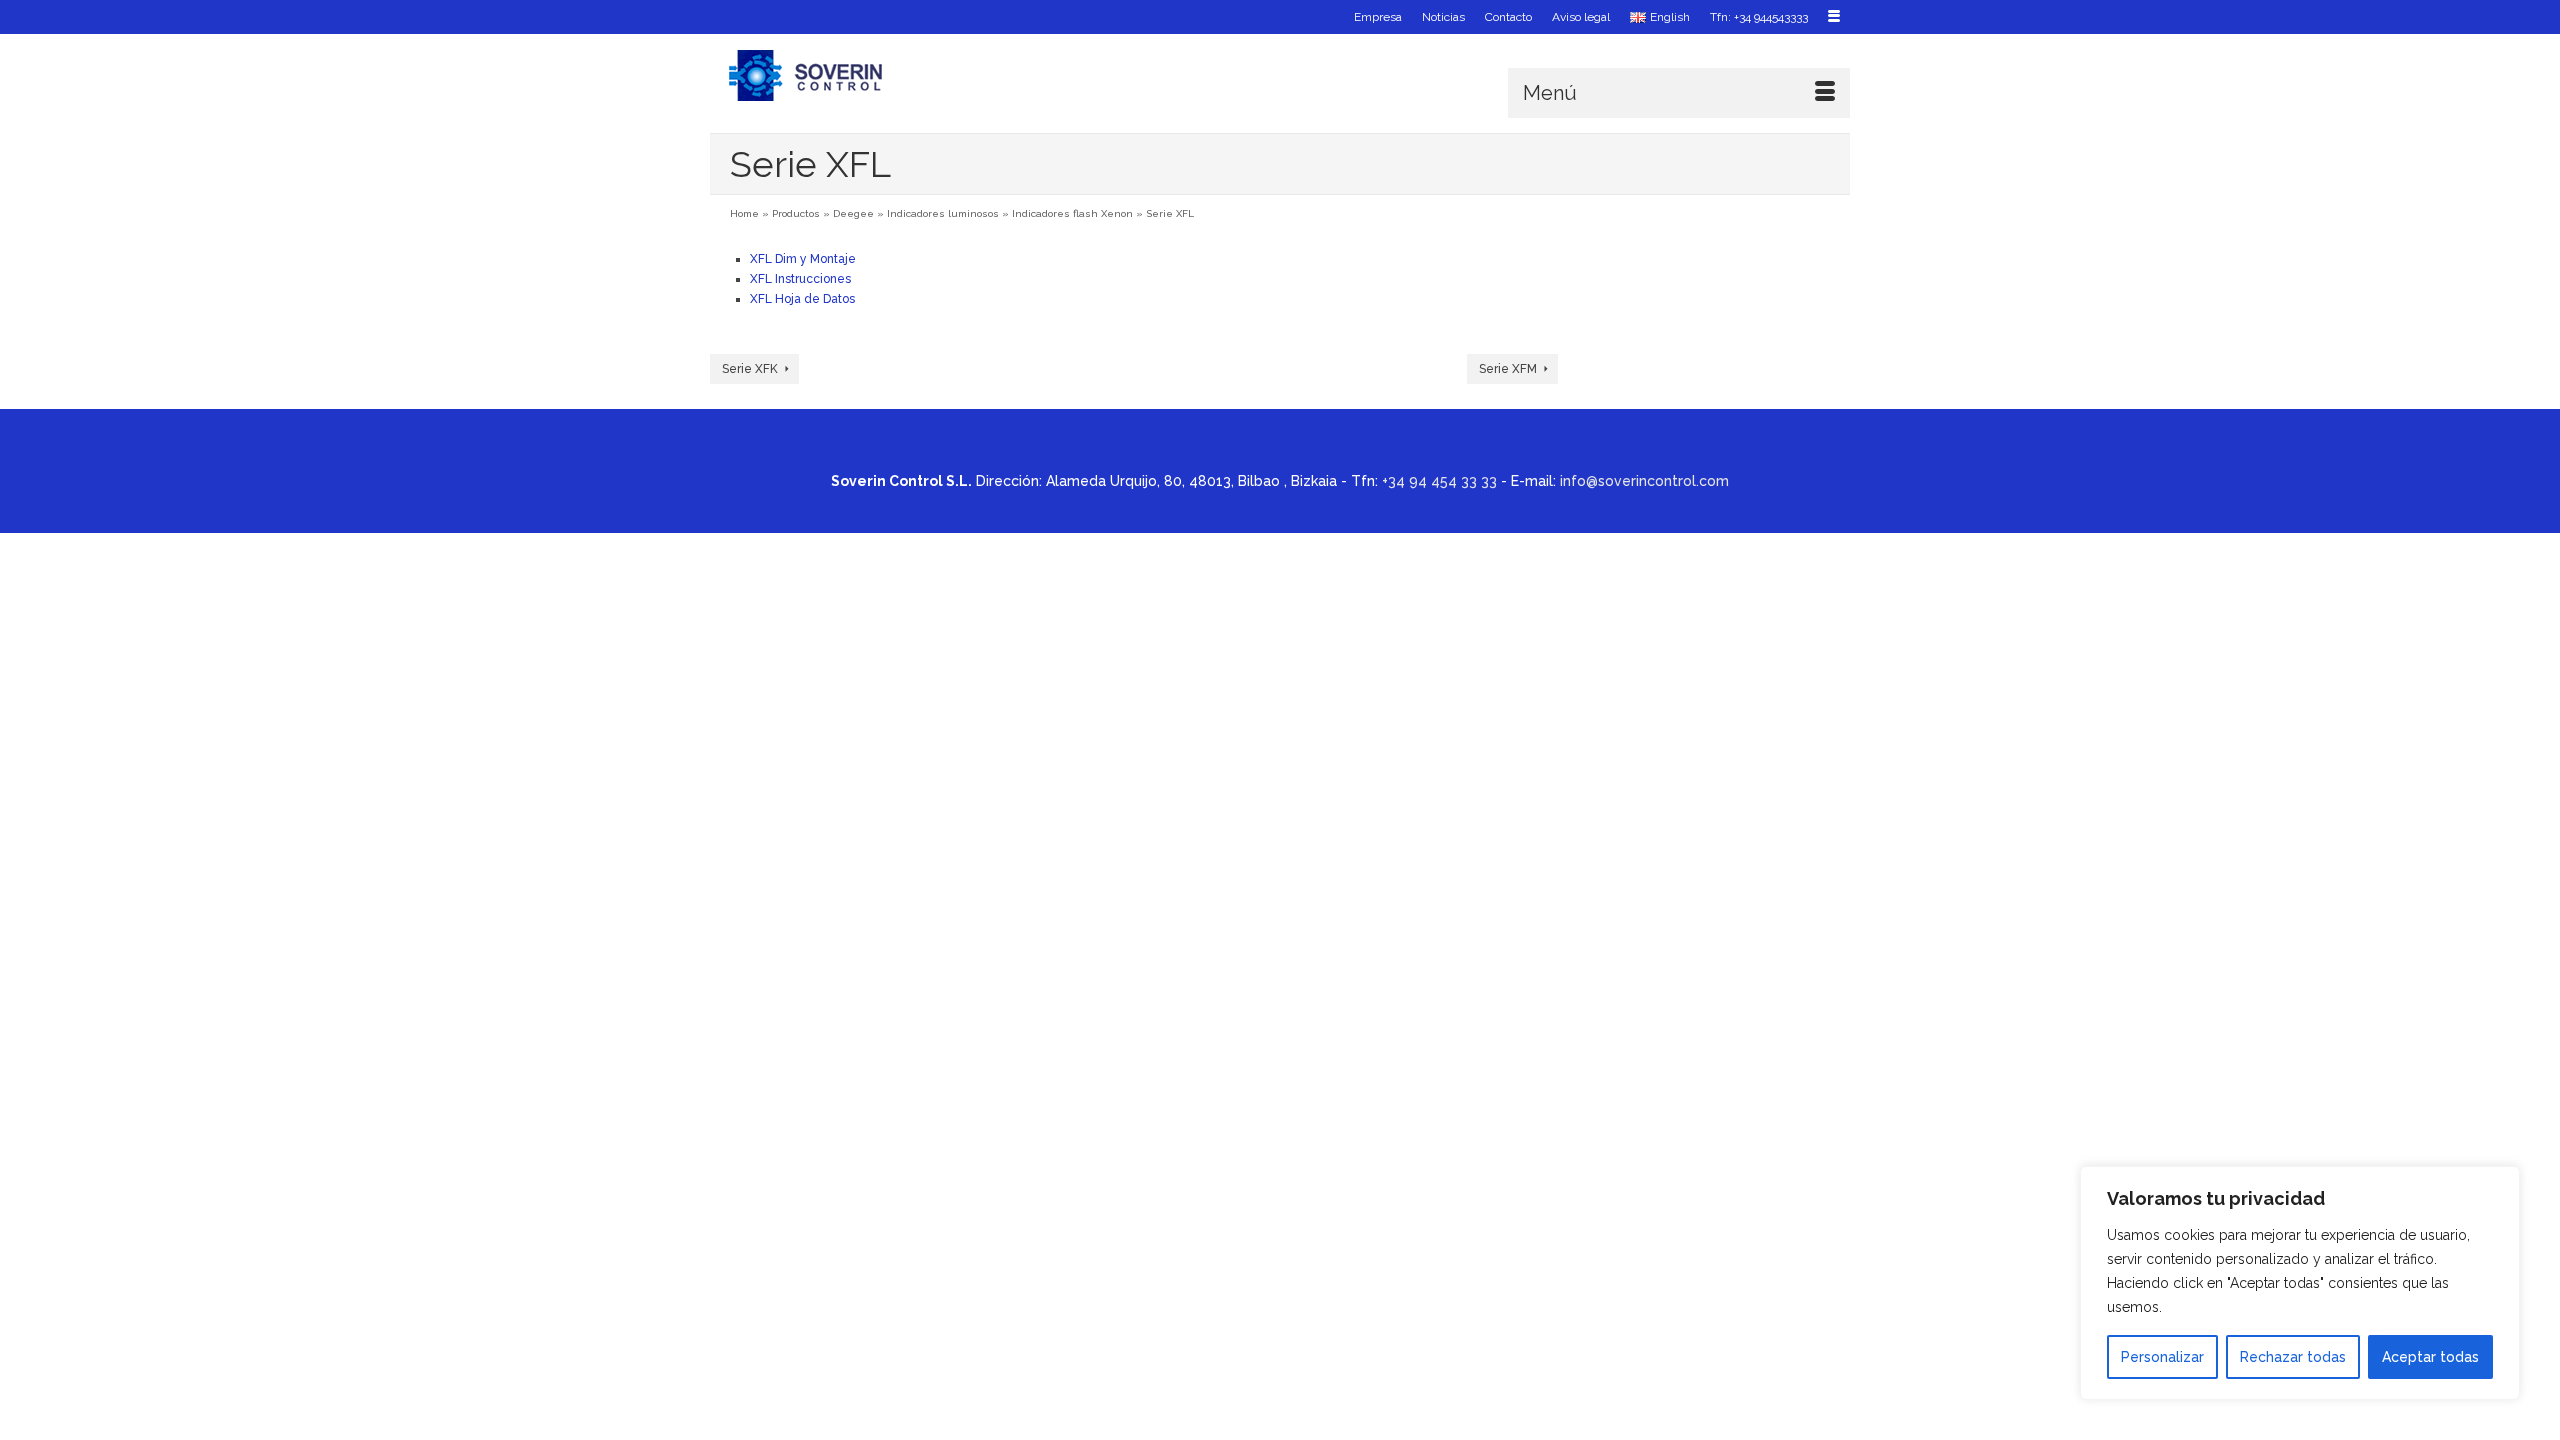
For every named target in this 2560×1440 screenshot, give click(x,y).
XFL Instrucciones (800, 279)
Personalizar (2162, 1357)
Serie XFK (750, 369)
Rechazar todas (2293, 1357)
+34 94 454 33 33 (1439, 481)
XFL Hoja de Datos (802, 299)
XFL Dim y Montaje (803, 259)
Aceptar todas (2430, 1357)
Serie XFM (1508, 369)
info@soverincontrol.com (1644, 481)
